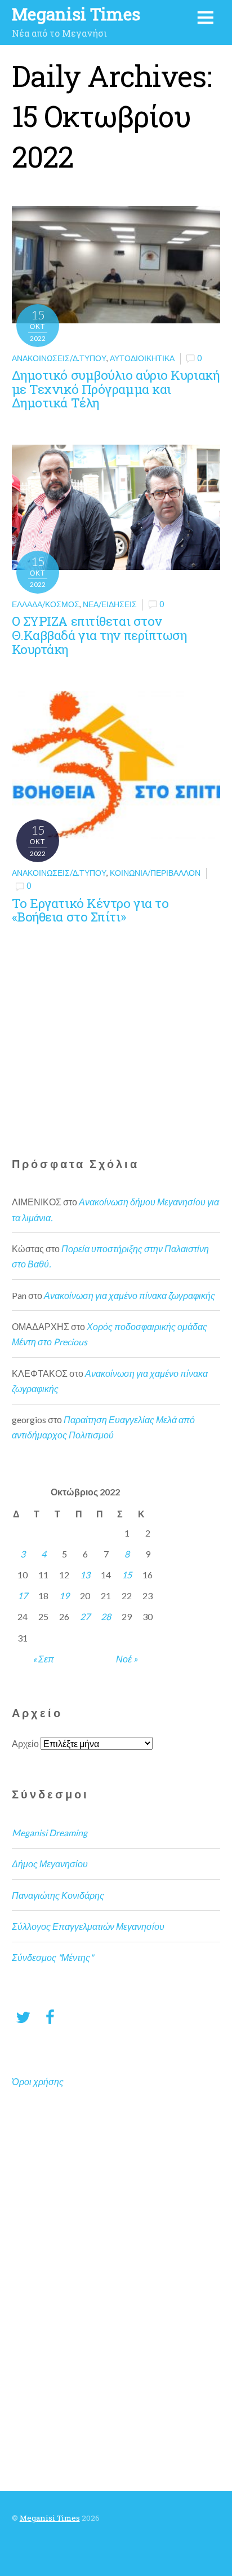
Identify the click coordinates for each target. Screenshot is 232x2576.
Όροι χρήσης (38, 2081)
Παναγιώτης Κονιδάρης (58, 1895)
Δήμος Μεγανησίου (50, 1864)
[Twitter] (23, 2017)
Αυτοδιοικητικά (142, 358)
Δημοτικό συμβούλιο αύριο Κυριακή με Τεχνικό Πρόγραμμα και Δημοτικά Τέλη (116, 389)
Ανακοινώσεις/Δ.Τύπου (59, 358)
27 (85, 1616)
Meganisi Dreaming (50, 1833)
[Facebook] (50, 2017)
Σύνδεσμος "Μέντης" (53, 1957)
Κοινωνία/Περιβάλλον (155, 873)
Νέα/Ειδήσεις (110, 604)
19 (64, 1596)
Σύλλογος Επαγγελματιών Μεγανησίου (88, 1926)
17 (23, 1596)
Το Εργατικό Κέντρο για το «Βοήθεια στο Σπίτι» (90, 910)
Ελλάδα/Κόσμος (46, 604)
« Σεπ (43, 1659)
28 (106, 1616)
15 (127, 1575)
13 (85, 1575)
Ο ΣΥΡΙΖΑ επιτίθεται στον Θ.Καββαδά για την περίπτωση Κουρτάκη (99, 635)
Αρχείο (25, 1743)
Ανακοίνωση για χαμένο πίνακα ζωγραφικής (130, 1295)
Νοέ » (127, 1659)
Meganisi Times (50, 2518)
